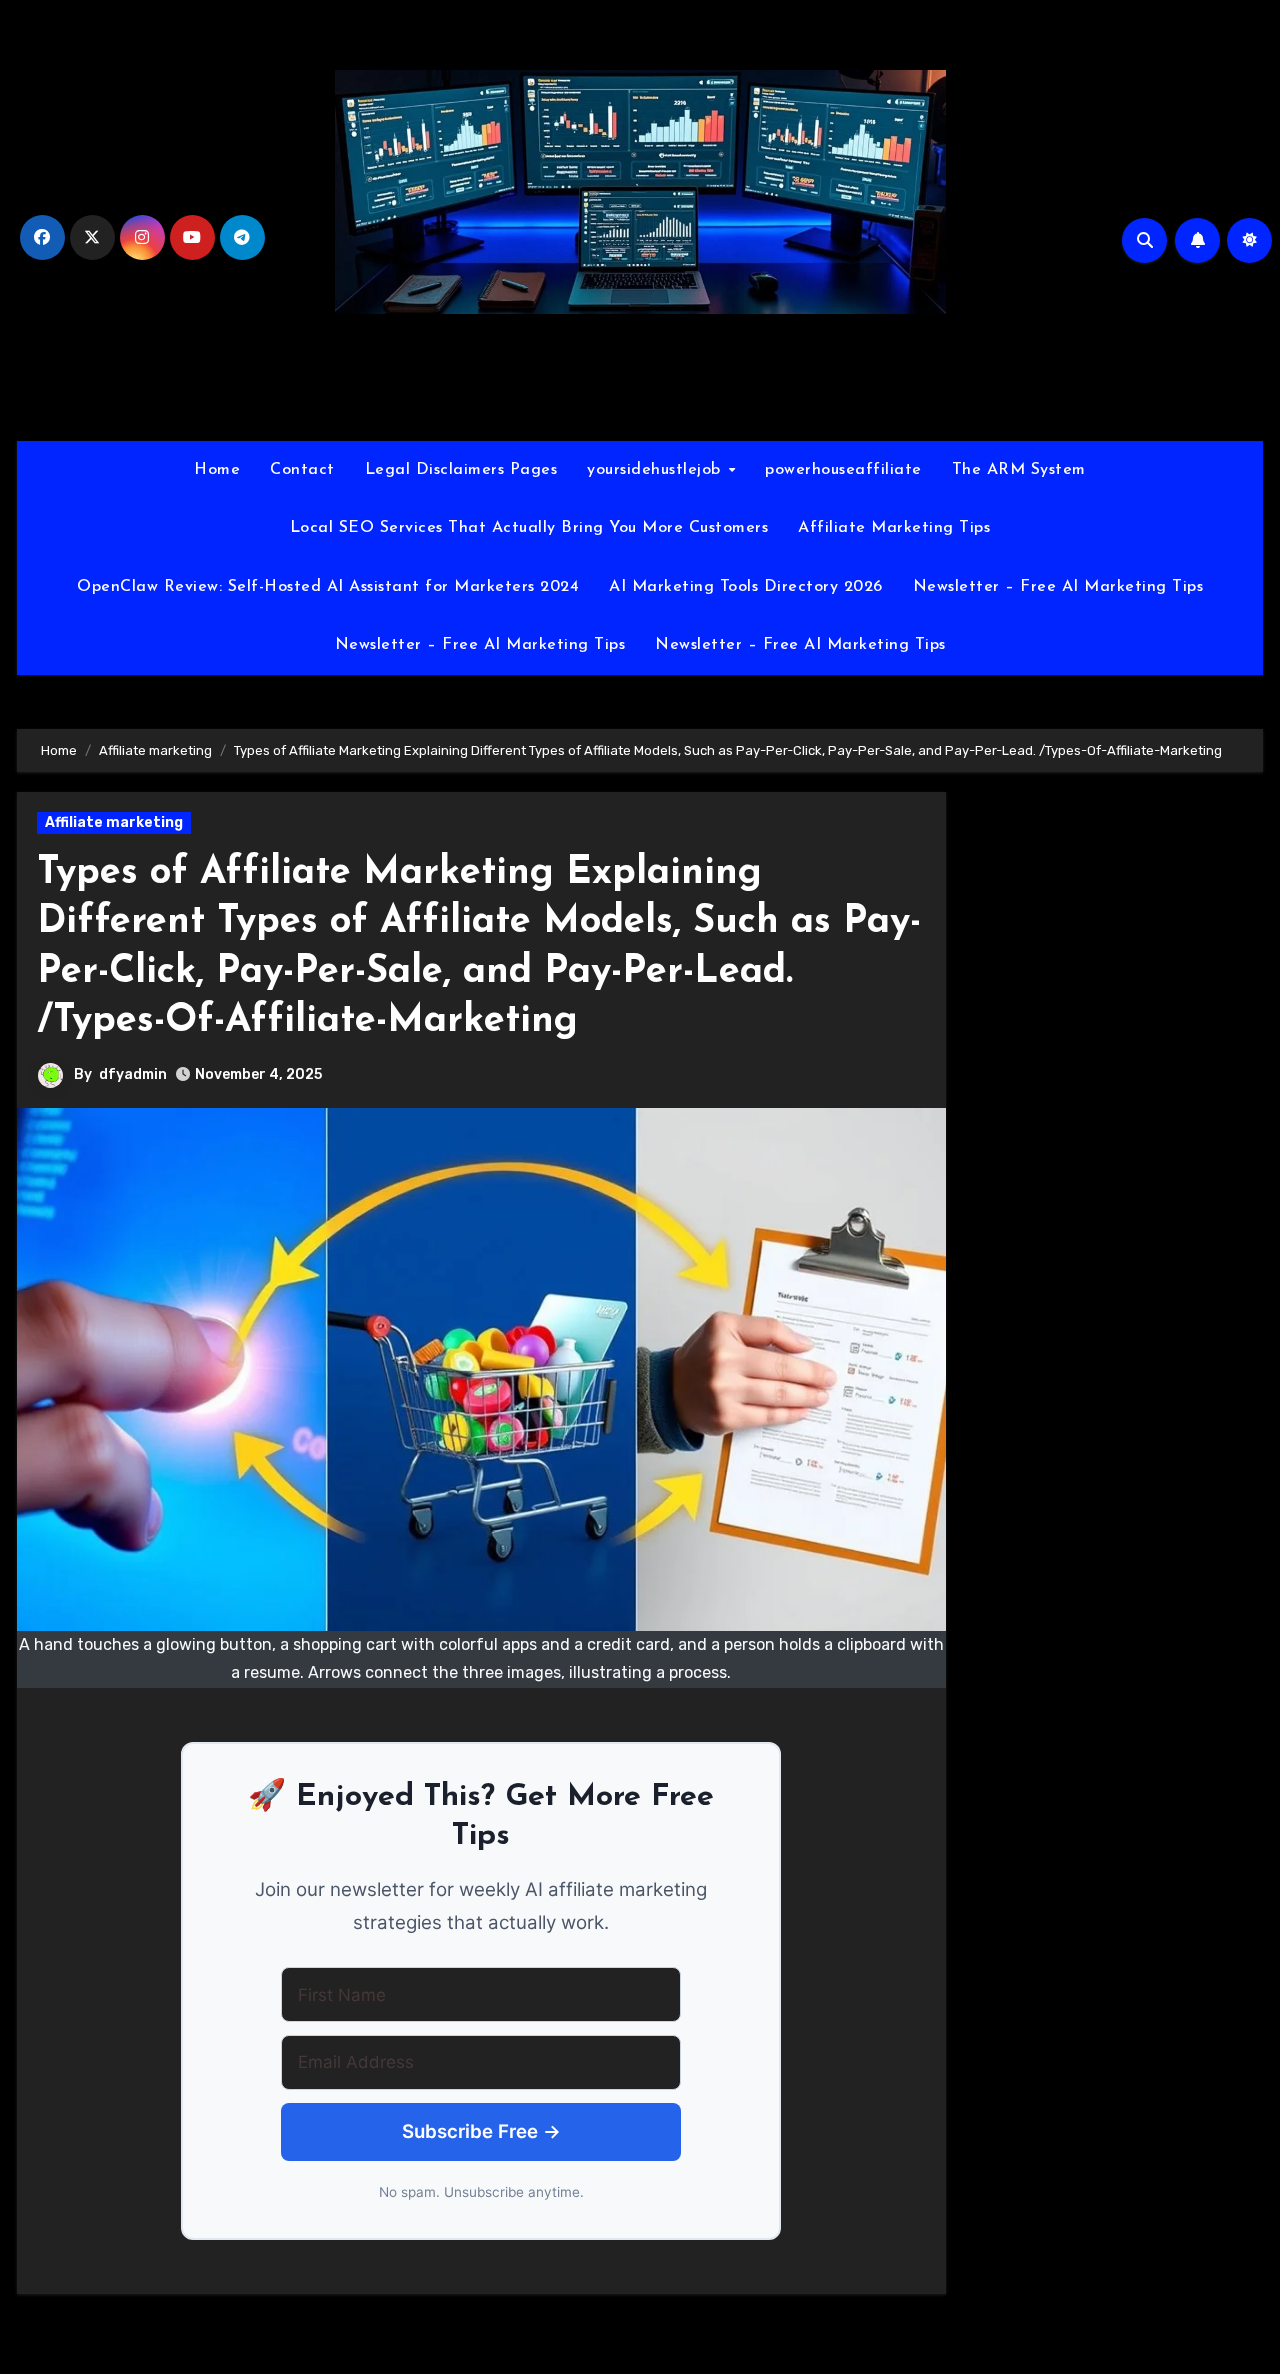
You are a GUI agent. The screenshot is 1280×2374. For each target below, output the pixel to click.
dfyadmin (133, 1074)
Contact (302, 470)
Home (217, 470)
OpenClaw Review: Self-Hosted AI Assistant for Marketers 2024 (328, 587)
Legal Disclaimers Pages (461, 470)
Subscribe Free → (481, 2131)
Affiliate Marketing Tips (894, 528)
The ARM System (1019, 470)
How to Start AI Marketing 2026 (640, 381)
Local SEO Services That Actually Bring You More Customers (529, 528)
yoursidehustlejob (656, 470)
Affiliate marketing (114, 822)
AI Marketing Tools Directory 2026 (746, 587)
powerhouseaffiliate (843, 470)
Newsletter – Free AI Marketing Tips (1058, 587)
